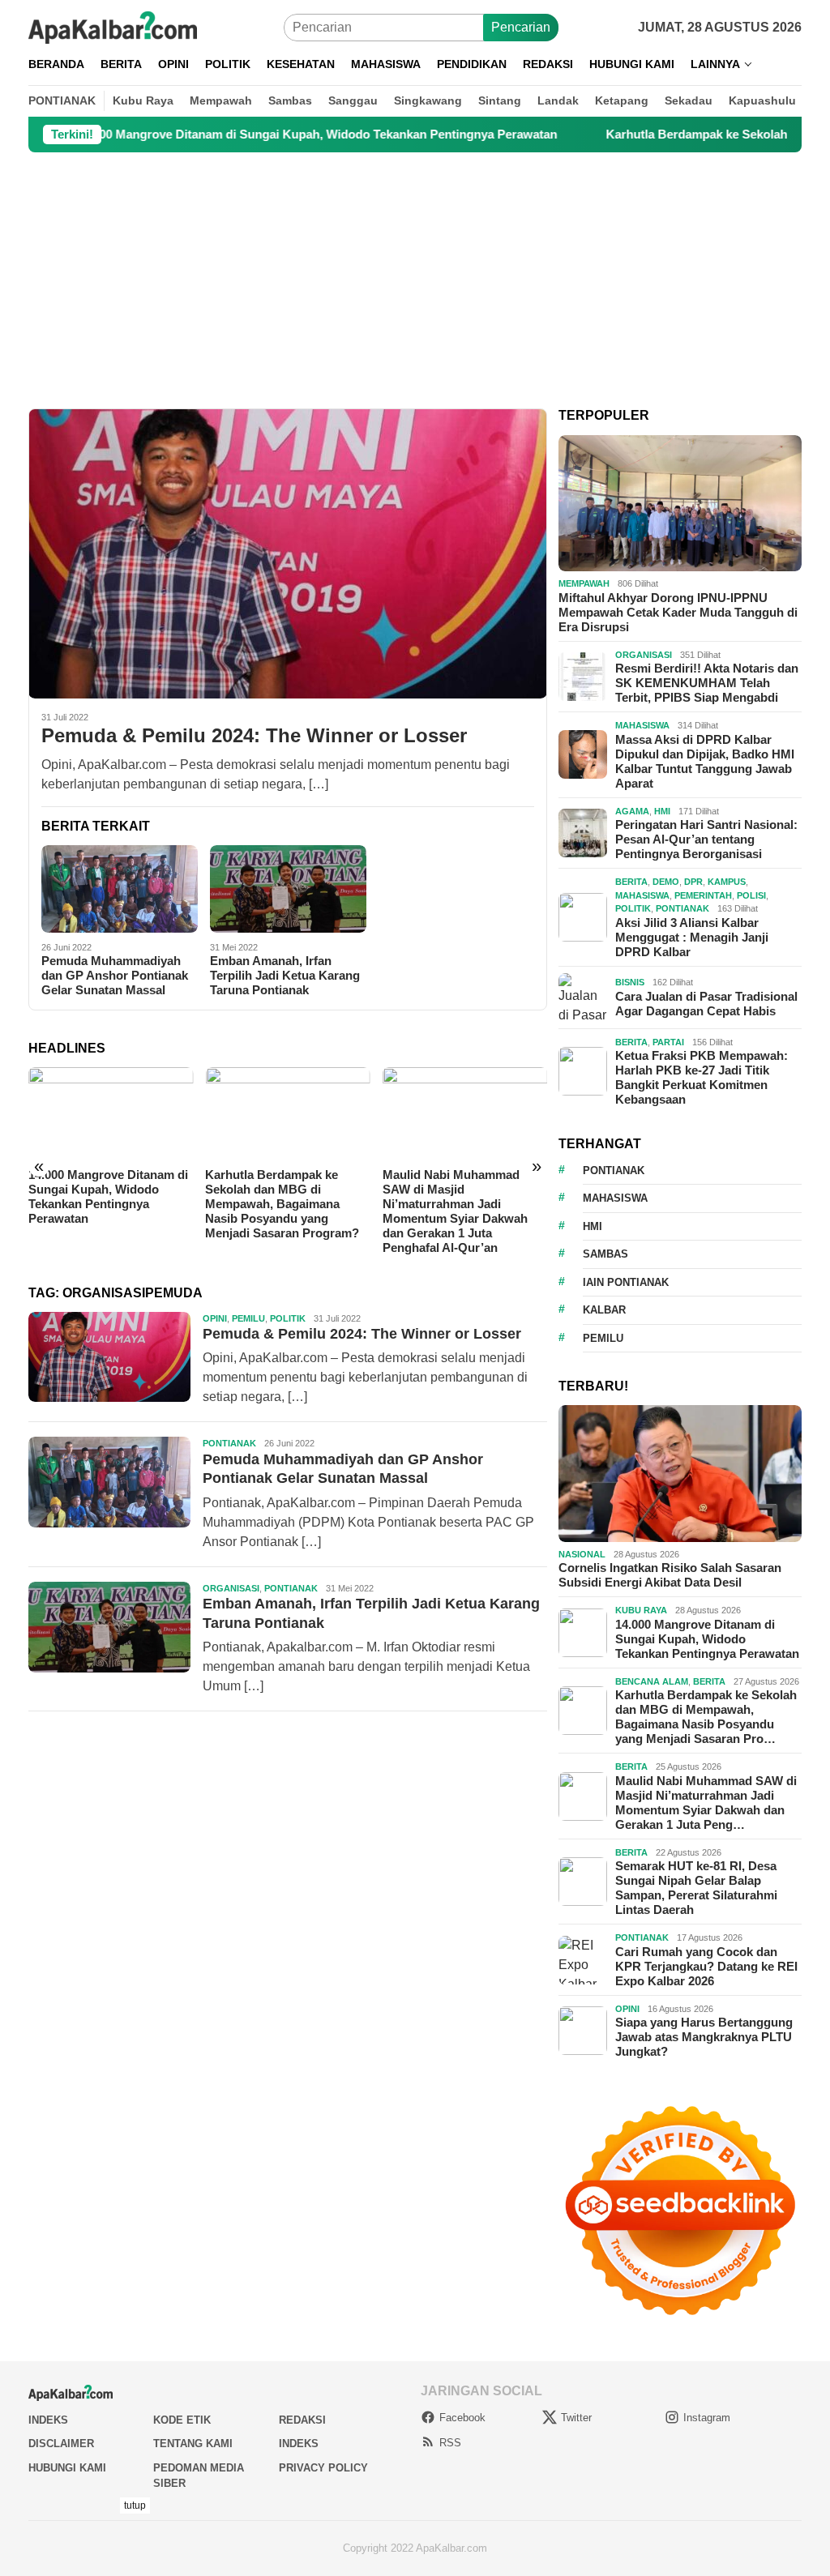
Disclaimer (61, 2444)
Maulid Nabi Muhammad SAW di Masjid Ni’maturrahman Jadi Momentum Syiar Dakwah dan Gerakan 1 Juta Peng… (706, 1803)
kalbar (604, 1310)
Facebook (462, 2418)
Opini (215, 1318)
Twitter (576, 2418)
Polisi (751, 895)
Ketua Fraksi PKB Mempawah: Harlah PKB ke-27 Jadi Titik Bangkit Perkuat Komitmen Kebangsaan (702, 1077)
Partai (668, 1042)
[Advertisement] (415, 280)
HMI (662, 811)
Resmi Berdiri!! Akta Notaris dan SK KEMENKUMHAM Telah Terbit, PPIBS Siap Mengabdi (707, 683)
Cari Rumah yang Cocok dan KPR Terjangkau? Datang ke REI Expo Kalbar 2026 (706, 1966)
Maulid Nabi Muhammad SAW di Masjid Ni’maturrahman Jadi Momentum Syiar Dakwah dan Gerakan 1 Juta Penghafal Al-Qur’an (278, 1211)
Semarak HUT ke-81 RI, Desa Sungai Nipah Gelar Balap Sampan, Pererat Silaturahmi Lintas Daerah (464, 1196)
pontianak (614, 1171)
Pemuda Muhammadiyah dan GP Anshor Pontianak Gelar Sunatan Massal (115, 975)
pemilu (603, 1338)
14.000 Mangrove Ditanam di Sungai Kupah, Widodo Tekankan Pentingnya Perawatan (707, 1639)
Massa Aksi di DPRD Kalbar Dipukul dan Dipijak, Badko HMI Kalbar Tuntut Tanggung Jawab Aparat (705, 761)
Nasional (582, 1554)
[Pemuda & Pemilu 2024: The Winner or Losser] (288, 553)
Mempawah (584, 583)
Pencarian (521, 27)
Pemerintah (703, 895)
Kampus (727, 882)
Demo (666, 882)
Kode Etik (182, 2420)
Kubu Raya (641, 1610)
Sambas (605, 1254)
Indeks (48, 2420)
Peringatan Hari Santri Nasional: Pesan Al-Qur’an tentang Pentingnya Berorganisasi (706, 839)
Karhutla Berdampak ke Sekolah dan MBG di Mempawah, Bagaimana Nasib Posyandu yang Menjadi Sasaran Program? (105, 1204)
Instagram (707, 2418)
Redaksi (302, 2420)
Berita (631, 882)
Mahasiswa (642, 725)
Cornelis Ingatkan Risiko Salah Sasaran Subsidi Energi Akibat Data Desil (670, 1575)
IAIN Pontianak (626, 1282)
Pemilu (248, 1318)
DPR (693, 882)
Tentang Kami (193, 2444)
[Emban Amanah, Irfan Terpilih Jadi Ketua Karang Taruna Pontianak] (288, 889)
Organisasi (231, 1588)
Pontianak (229, 1443)
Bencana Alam (652, 1681)
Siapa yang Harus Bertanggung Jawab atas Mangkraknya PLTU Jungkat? (704, 2037)
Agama (632, 811)
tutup (135, 2506)
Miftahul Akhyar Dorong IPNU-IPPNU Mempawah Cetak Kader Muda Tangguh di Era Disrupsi (678, 612)
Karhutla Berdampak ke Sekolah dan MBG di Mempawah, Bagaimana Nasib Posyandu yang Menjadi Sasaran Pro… (706, 1717)
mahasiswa (615, 1198)
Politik (288, 1318)
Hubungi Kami (67, 2468)
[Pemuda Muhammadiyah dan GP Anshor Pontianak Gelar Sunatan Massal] (120, 889)
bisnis (630, 982)
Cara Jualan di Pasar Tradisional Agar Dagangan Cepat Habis (706, 1004)
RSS (450, 2443)
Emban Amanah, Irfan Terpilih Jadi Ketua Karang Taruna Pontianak (285, 975)
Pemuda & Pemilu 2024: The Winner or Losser (254, 735)
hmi (593, 1226)
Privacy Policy (323, 2468)
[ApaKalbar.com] (113, 26)
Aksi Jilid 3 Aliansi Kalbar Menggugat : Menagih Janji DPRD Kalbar (692, 937)
